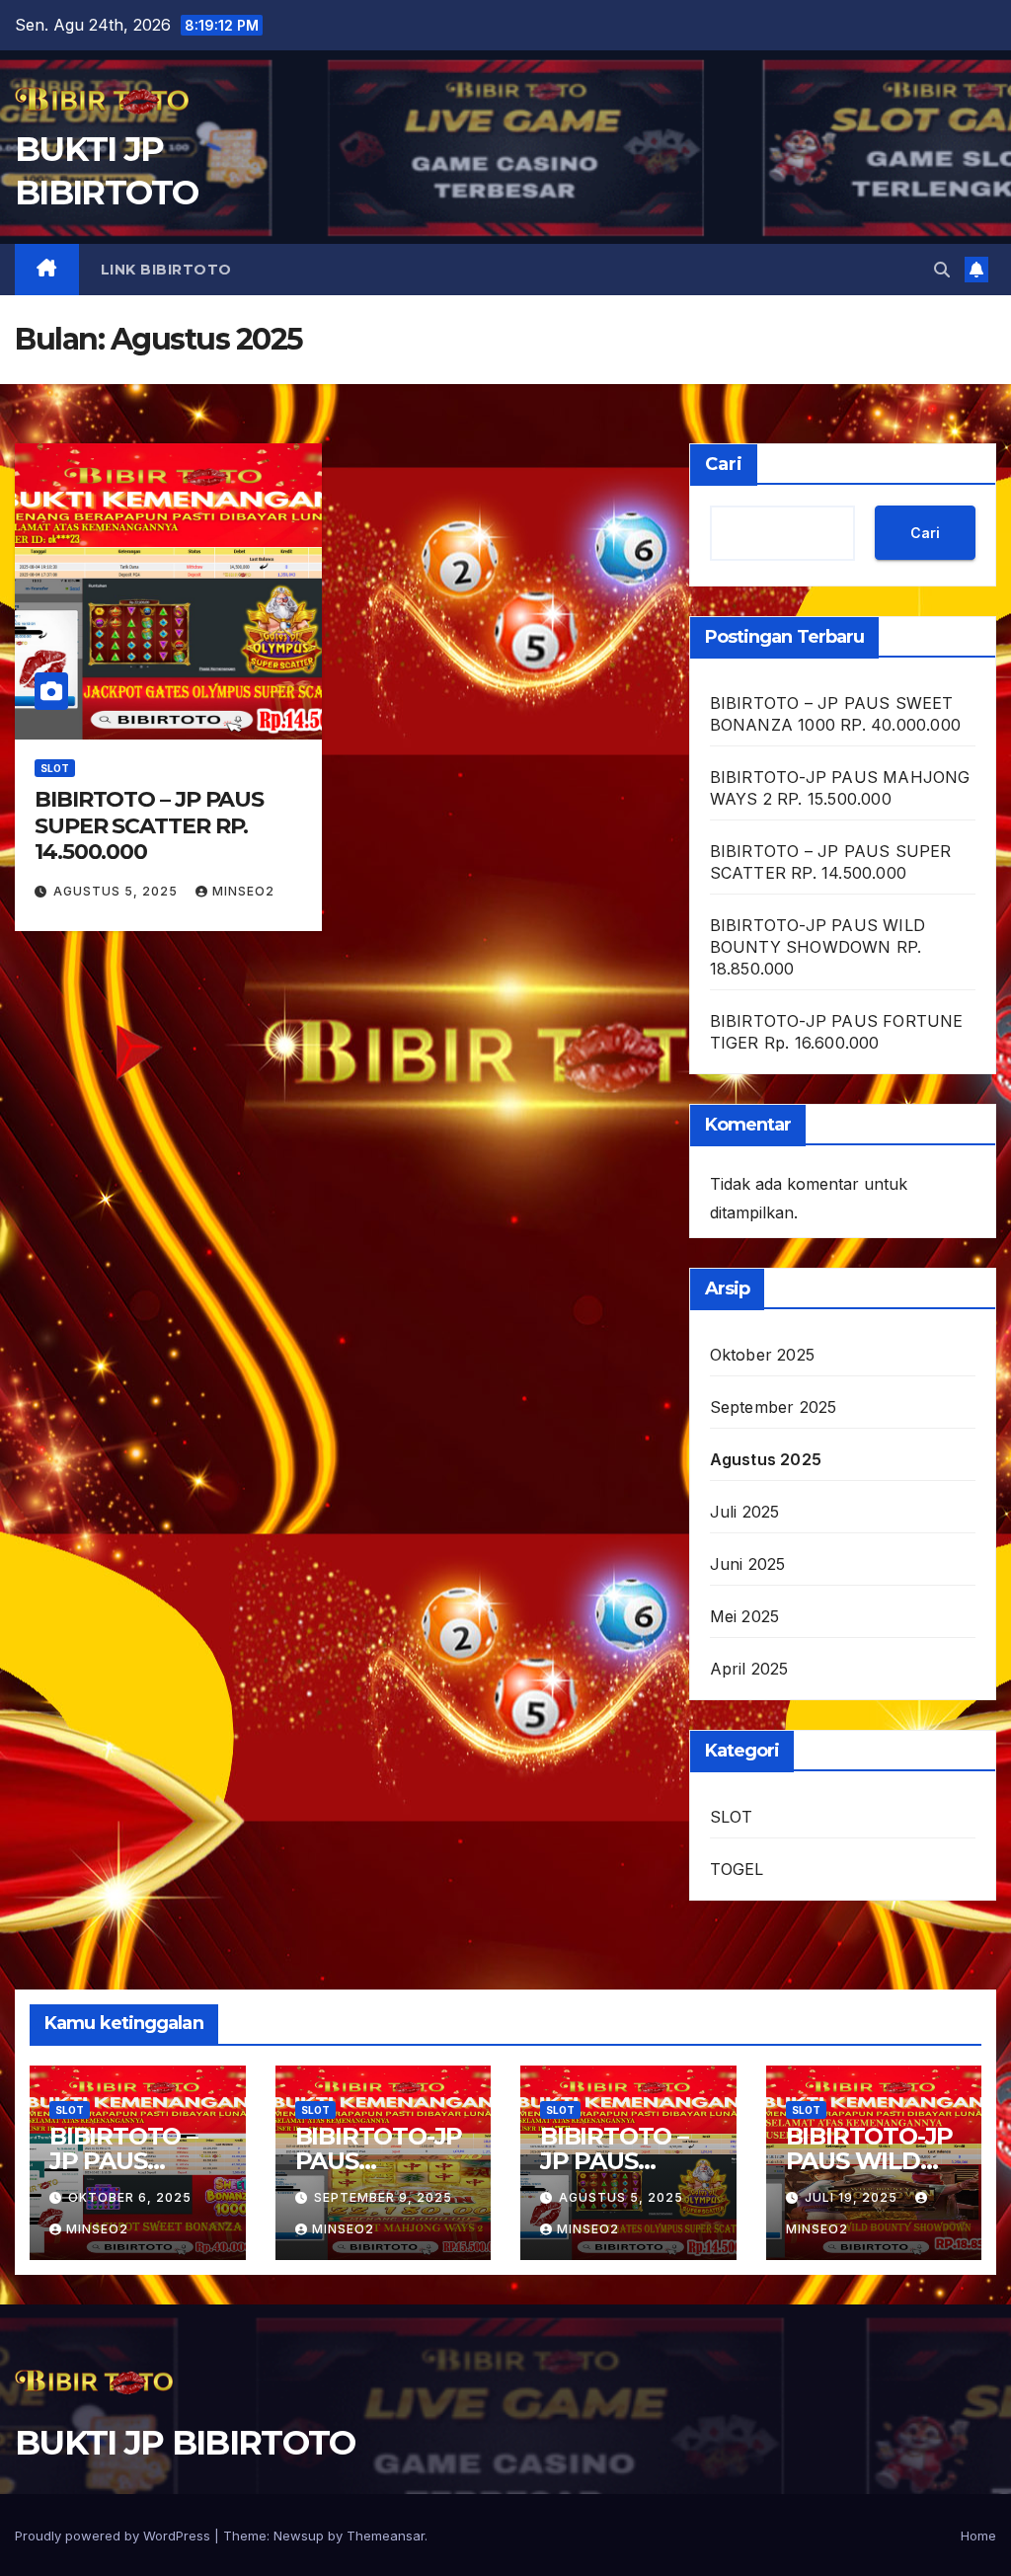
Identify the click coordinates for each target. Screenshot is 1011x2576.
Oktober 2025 (762, 1355)
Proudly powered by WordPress (115, 2536)
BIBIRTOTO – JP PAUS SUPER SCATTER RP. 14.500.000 (149, 825)
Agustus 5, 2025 (117, 891)
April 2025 (749, 1669)
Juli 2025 (745, 1512)
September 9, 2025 (383, 2197)
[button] (942, 270)
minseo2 (243, 891)
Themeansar (386, 2536)
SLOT (55, 768)
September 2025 (774, 1407)
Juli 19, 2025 (853, 2197)
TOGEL (737, 1869)
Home (978, 2536)
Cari (724, 464)
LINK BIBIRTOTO (166, 270)
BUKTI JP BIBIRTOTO (185, 2443)
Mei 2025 (745, 1616)
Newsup (299, 2536)
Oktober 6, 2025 (130, 2197)
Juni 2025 (748, 1564)
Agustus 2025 (766, 1459)
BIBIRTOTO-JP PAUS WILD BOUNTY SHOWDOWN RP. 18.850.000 (817, 947)
